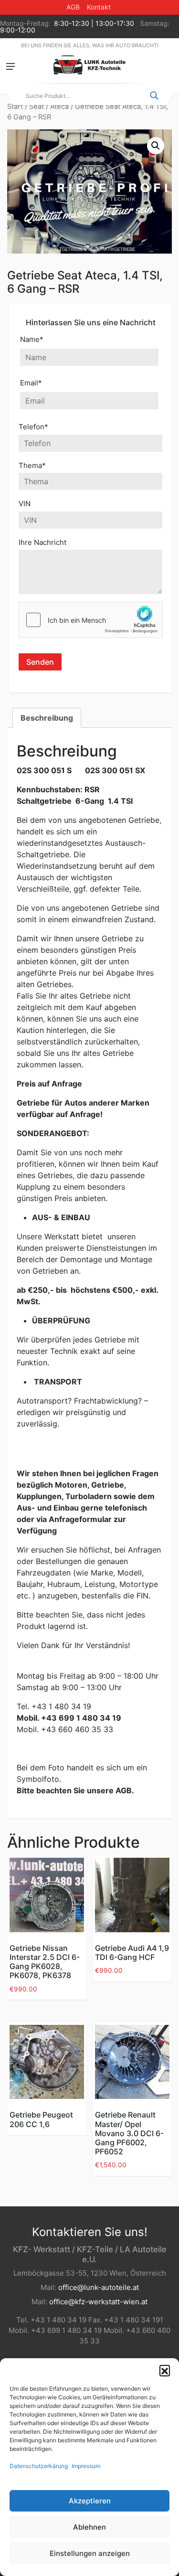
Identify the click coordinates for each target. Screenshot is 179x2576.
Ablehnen (89, 2527)
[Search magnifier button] (154, 96)
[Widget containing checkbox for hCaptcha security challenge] (91, 620)
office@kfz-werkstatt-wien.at (98, 2302)
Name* (32, 339)
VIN (25, 504)
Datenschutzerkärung (39, 2466)
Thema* (32, 465)
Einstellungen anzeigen (90, 2553)
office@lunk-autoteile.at (99, 2287)
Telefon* (33, 427)
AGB (73, 7)
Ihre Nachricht (42, 542)
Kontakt (99, 7)
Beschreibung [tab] (47, 718)
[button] (165, 2370)
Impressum (86, 2466)
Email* (31, 383)
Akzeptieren (90, 2501)
